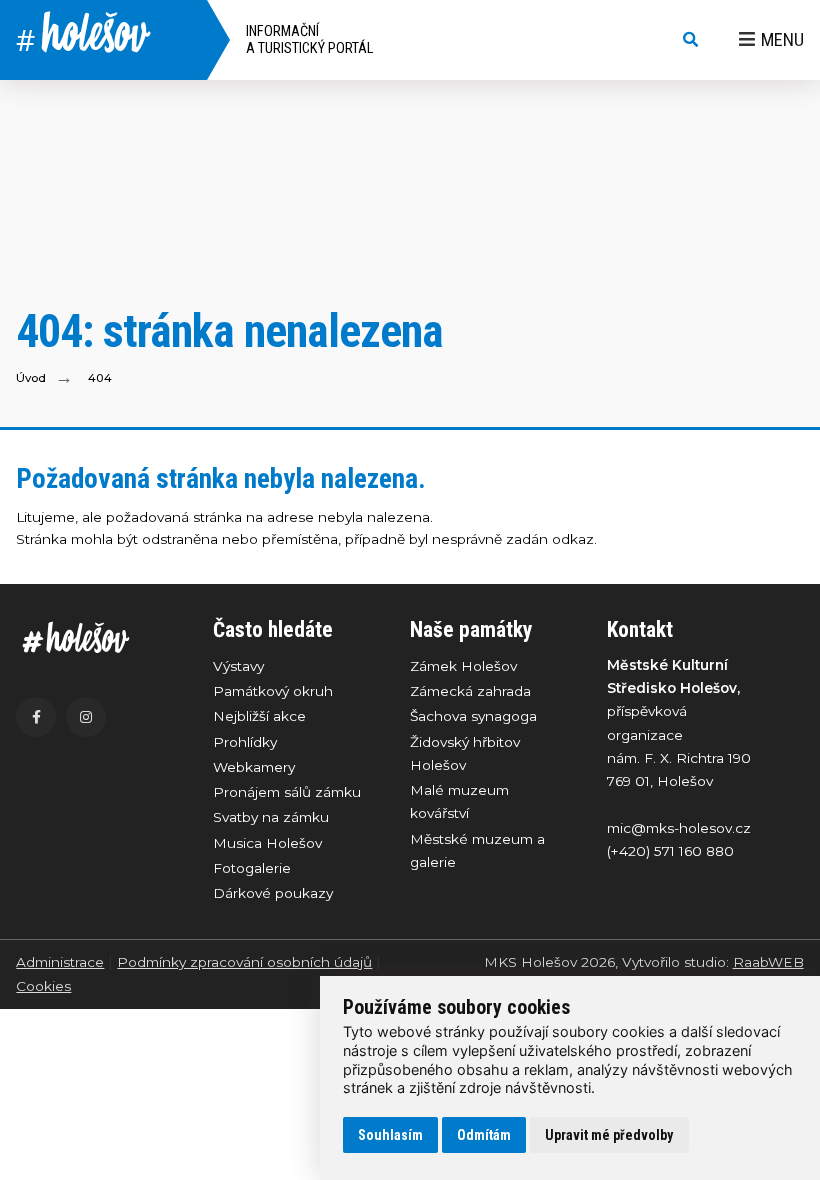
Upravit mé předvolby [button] (609, 1135)
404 (100, 378)
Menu (782, 39)
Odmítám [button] (484, 1135)
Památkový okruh (273, 691)
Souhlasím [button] (390, 1135)
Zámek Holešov (463, 666)
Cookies (43, 986)
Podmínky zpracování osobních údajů (244, 962)
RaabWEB (768, 962)
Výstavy (238, 666)
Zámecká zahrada (470, 691)
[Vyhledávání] (690, 40)
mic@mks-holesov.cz (679, 828)
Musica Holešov (267, 843)
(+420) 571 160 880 (670, 851)
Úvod (31, 378)
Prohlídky (245, 742)
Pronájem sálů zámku (287, 792)
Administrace (60, 962)
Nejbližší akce (259, 716)
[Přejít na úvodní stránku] (94, 637)
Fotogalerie (252, 868)
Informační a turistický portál (309, 40)
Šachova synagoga (473, 716)
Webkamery (254, 767)
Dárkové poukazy (273, 893)
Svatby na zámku (271, 817)
